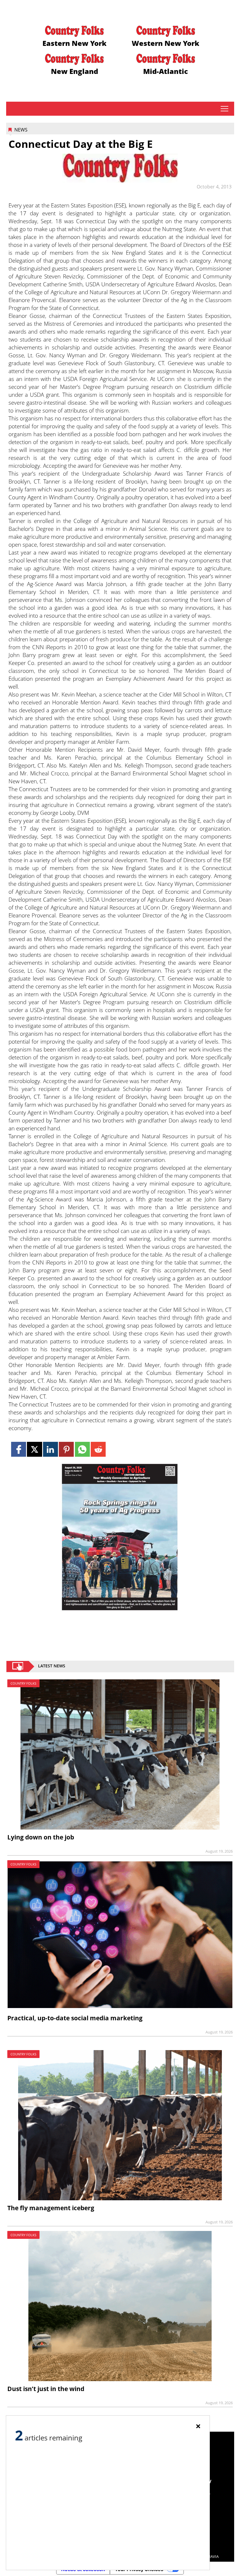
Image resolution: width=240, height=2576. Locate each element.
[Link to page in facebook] (19, 1449)
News (21, 130)
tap (224, 109)
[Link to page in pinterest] (66, 1449)
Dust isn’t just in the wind (46, 2389)
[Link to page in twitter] (34, 1449)
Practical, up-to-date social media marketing (75, 2018)
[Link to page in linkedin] (50, 1449)
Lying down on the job (41, 1837)
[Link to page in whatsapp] (82, 1449)
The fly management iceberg (51, 2208)
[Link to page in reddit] (98, 1449)
